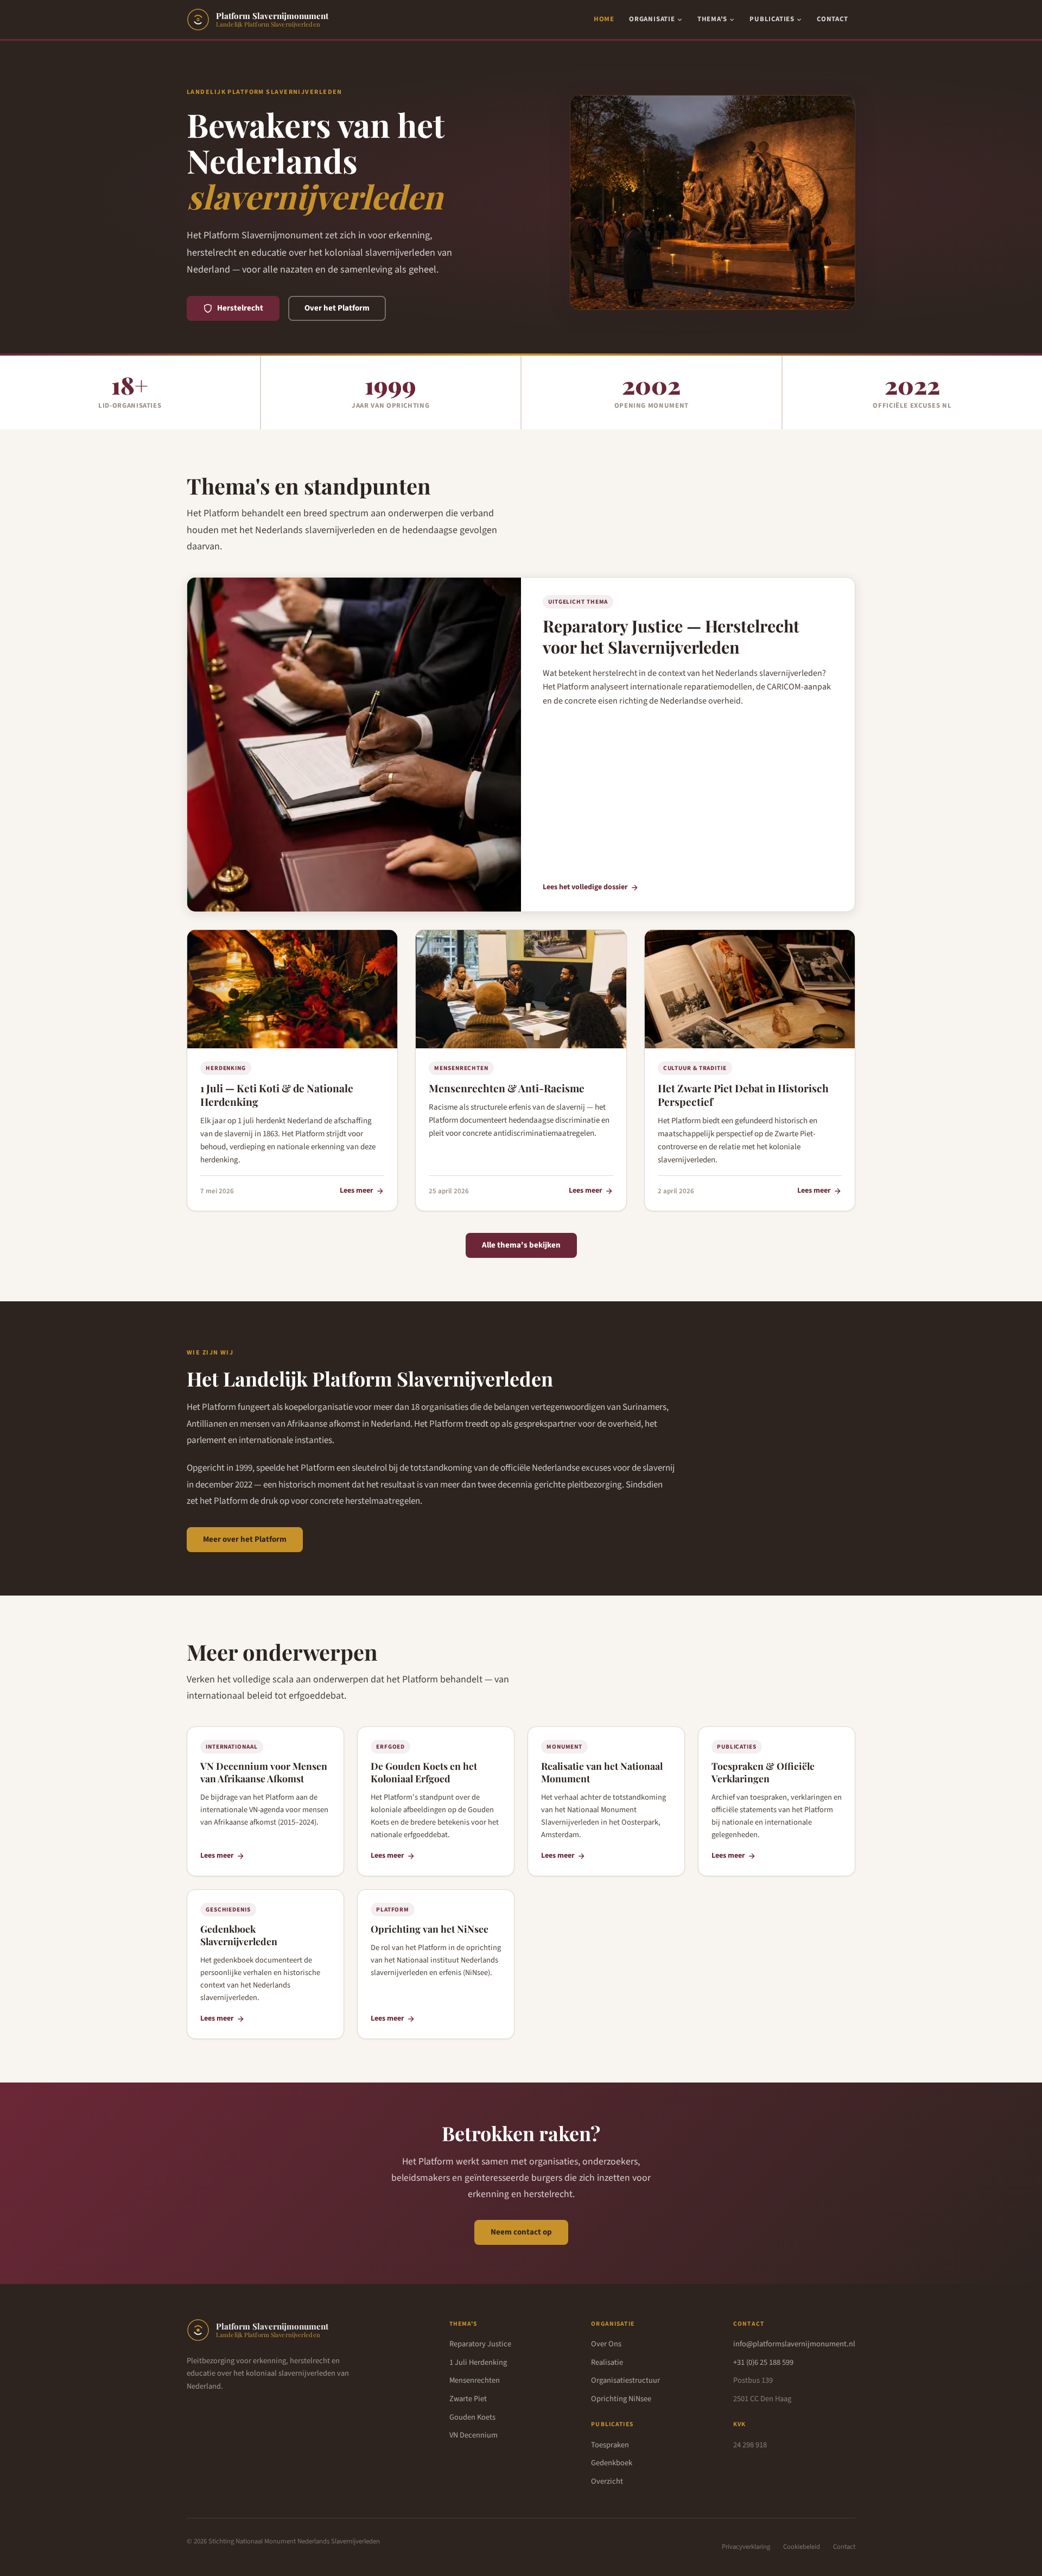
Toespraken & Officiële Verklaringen (763, 1772)
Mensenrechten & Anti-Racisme (507, 1088)
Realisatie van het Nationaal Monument (602, 1772)
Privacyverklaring (746, 2547)
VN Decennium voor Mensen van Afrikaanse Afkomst (264, 1772)
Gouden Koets (472, 2417)
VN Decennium (474, 2435)
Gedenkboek (612, 2463)
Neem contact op (521, 2232)
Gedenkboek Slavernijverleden (239, 1935)
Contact (832, 19)
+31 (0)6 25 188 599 (763, 2362)
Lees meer (357, 1191)
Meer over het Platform (245, 1539)
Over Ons (606, 2344)
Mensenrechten (475, 2380)
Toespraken (610, 2445)
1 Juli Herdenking (478, 2362)
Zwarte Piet (468, 2399)
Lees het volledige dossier (585, 887)
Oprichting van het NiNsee (430, 1929)
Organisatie (652, 19)
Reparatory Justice (480, 2344)
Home (604, 19)
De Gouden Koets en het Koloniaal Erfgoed (424, 1772)
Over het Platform (337, 308)
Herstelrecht (240, 308)
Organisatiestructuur (625, 2380)
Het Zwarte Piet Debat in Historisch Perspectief (743, 1095)
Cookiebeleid (802, 2547)
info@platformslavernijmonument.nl (794, 2344)
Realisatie (607, 2362)
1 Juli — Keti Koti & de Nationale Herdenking (277, 1095)
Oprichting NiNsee (621, 2399)
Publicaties (772, 19)
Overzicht (607, 2481)
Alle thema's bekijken (521, 1245)
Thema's (712, 19)
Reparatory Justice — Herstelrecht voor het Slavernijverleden (671, 637)
